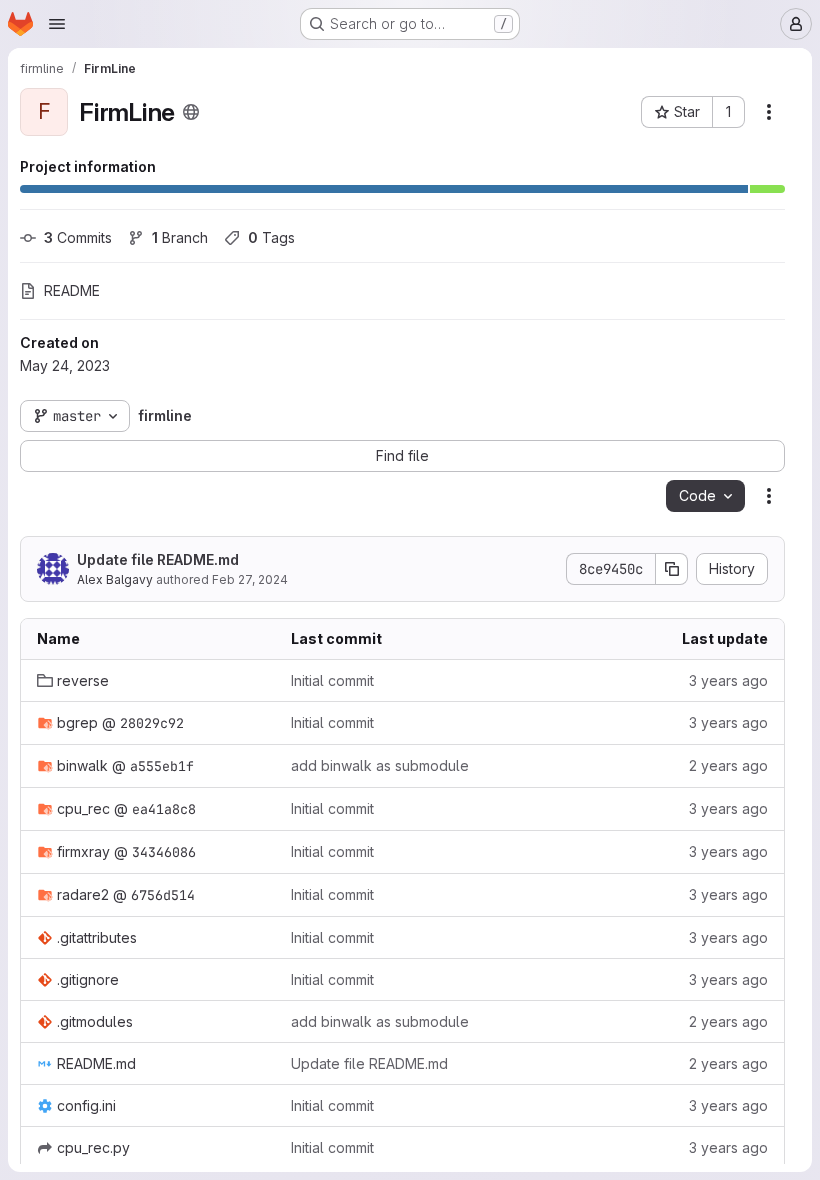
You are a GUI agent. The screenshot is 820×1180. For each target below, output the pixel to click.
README (72, 290)
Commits (78, 237)
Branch (180, 237)
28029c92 (152, 723)
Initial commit (332, 680)
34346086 (164, 852)
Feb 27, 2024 (250, 579)
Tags (271, 237)
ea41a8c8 (164, 809)
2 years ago (728, 765)
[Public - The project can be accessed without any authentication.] (191, 112)
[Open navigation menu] (57, 24)
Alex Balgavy (115, 579)
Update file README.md (158, 559)
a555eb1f (162, 766)
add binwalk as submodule (380, 765)
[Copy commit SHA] (672, 569)
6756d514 (163, 895)
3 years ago (728, 680)
